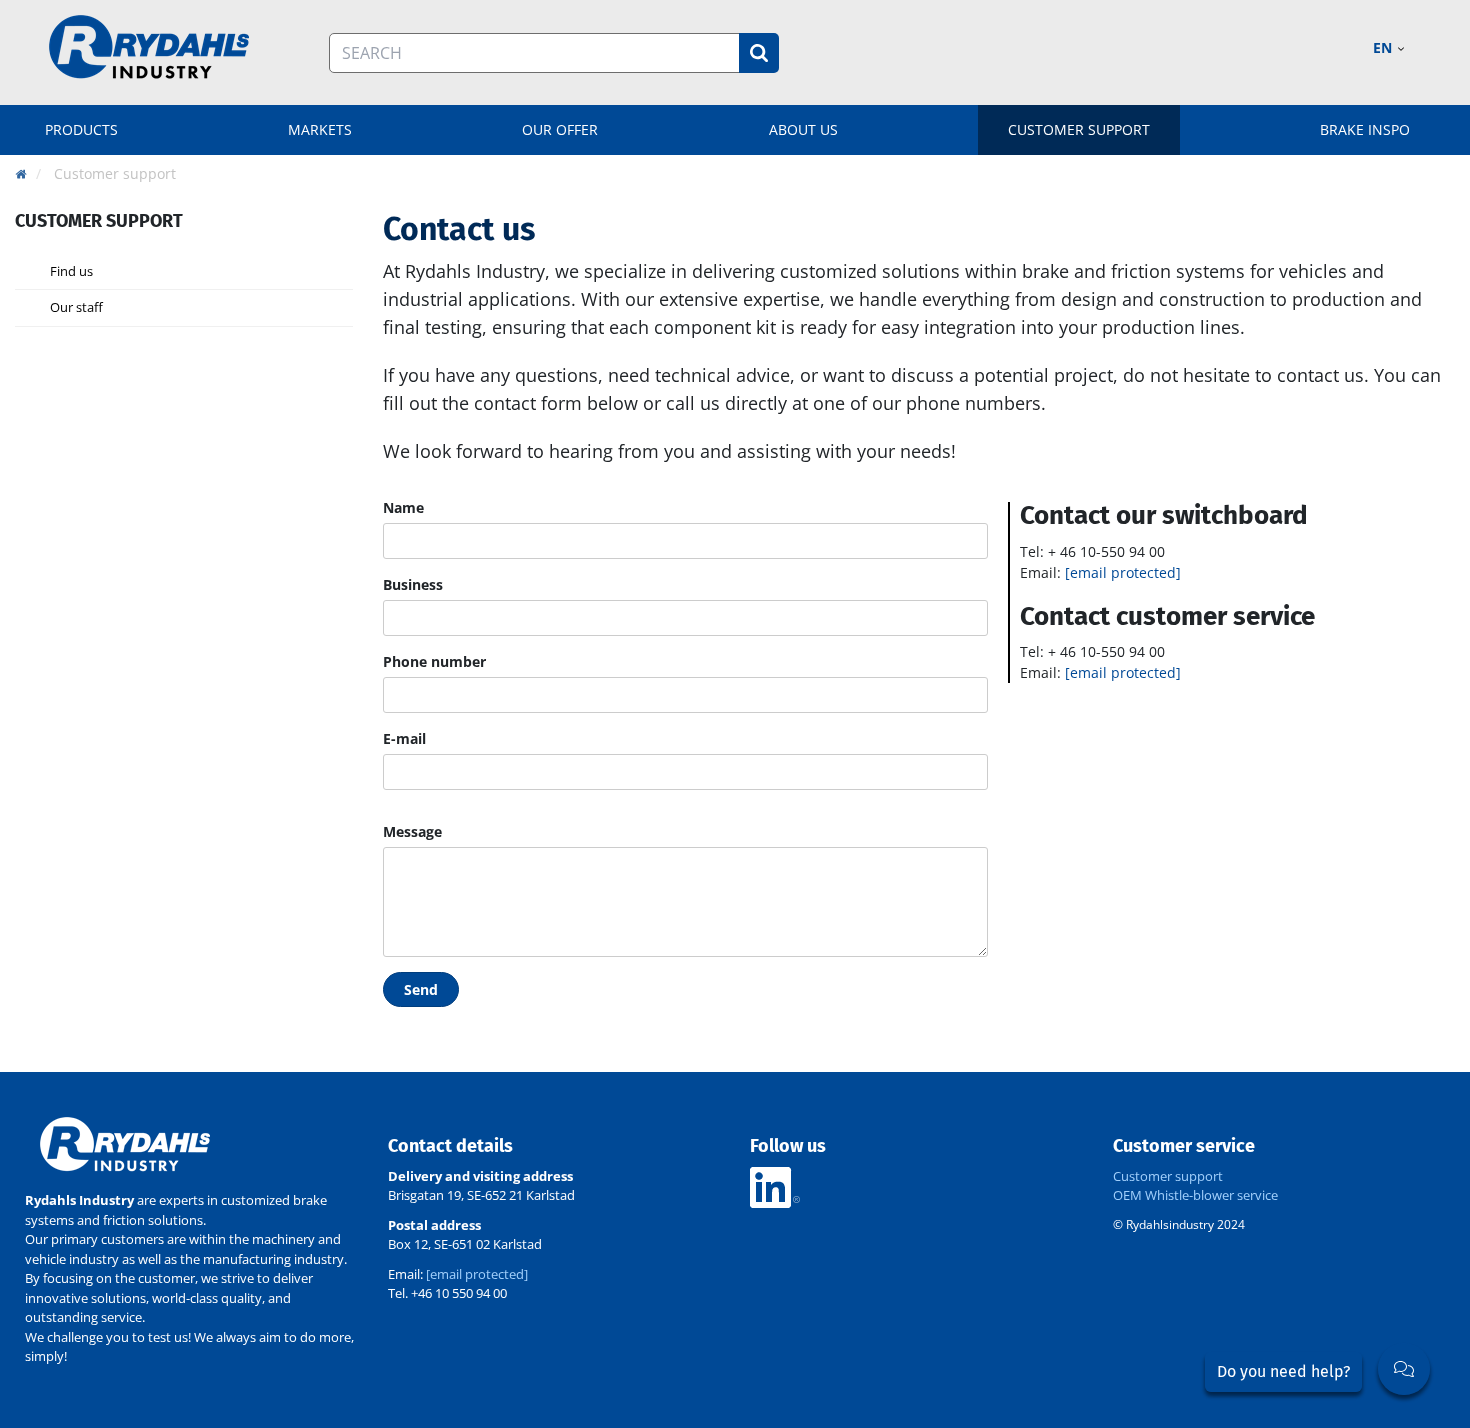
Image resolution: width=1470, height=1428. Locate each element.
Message (412, 831)
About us (803, 129)
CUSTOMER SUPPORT (99, 221)
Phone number (434, 661)
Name (403, 507)
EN (1384, 47)
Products (81, 129)
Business (413, 584)
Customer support (1079, 129)
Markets (320, 129)
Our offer (560, 129)
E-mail (404, 738)
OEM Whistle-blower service (1195, 1195)
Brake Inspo (1365, 129)
